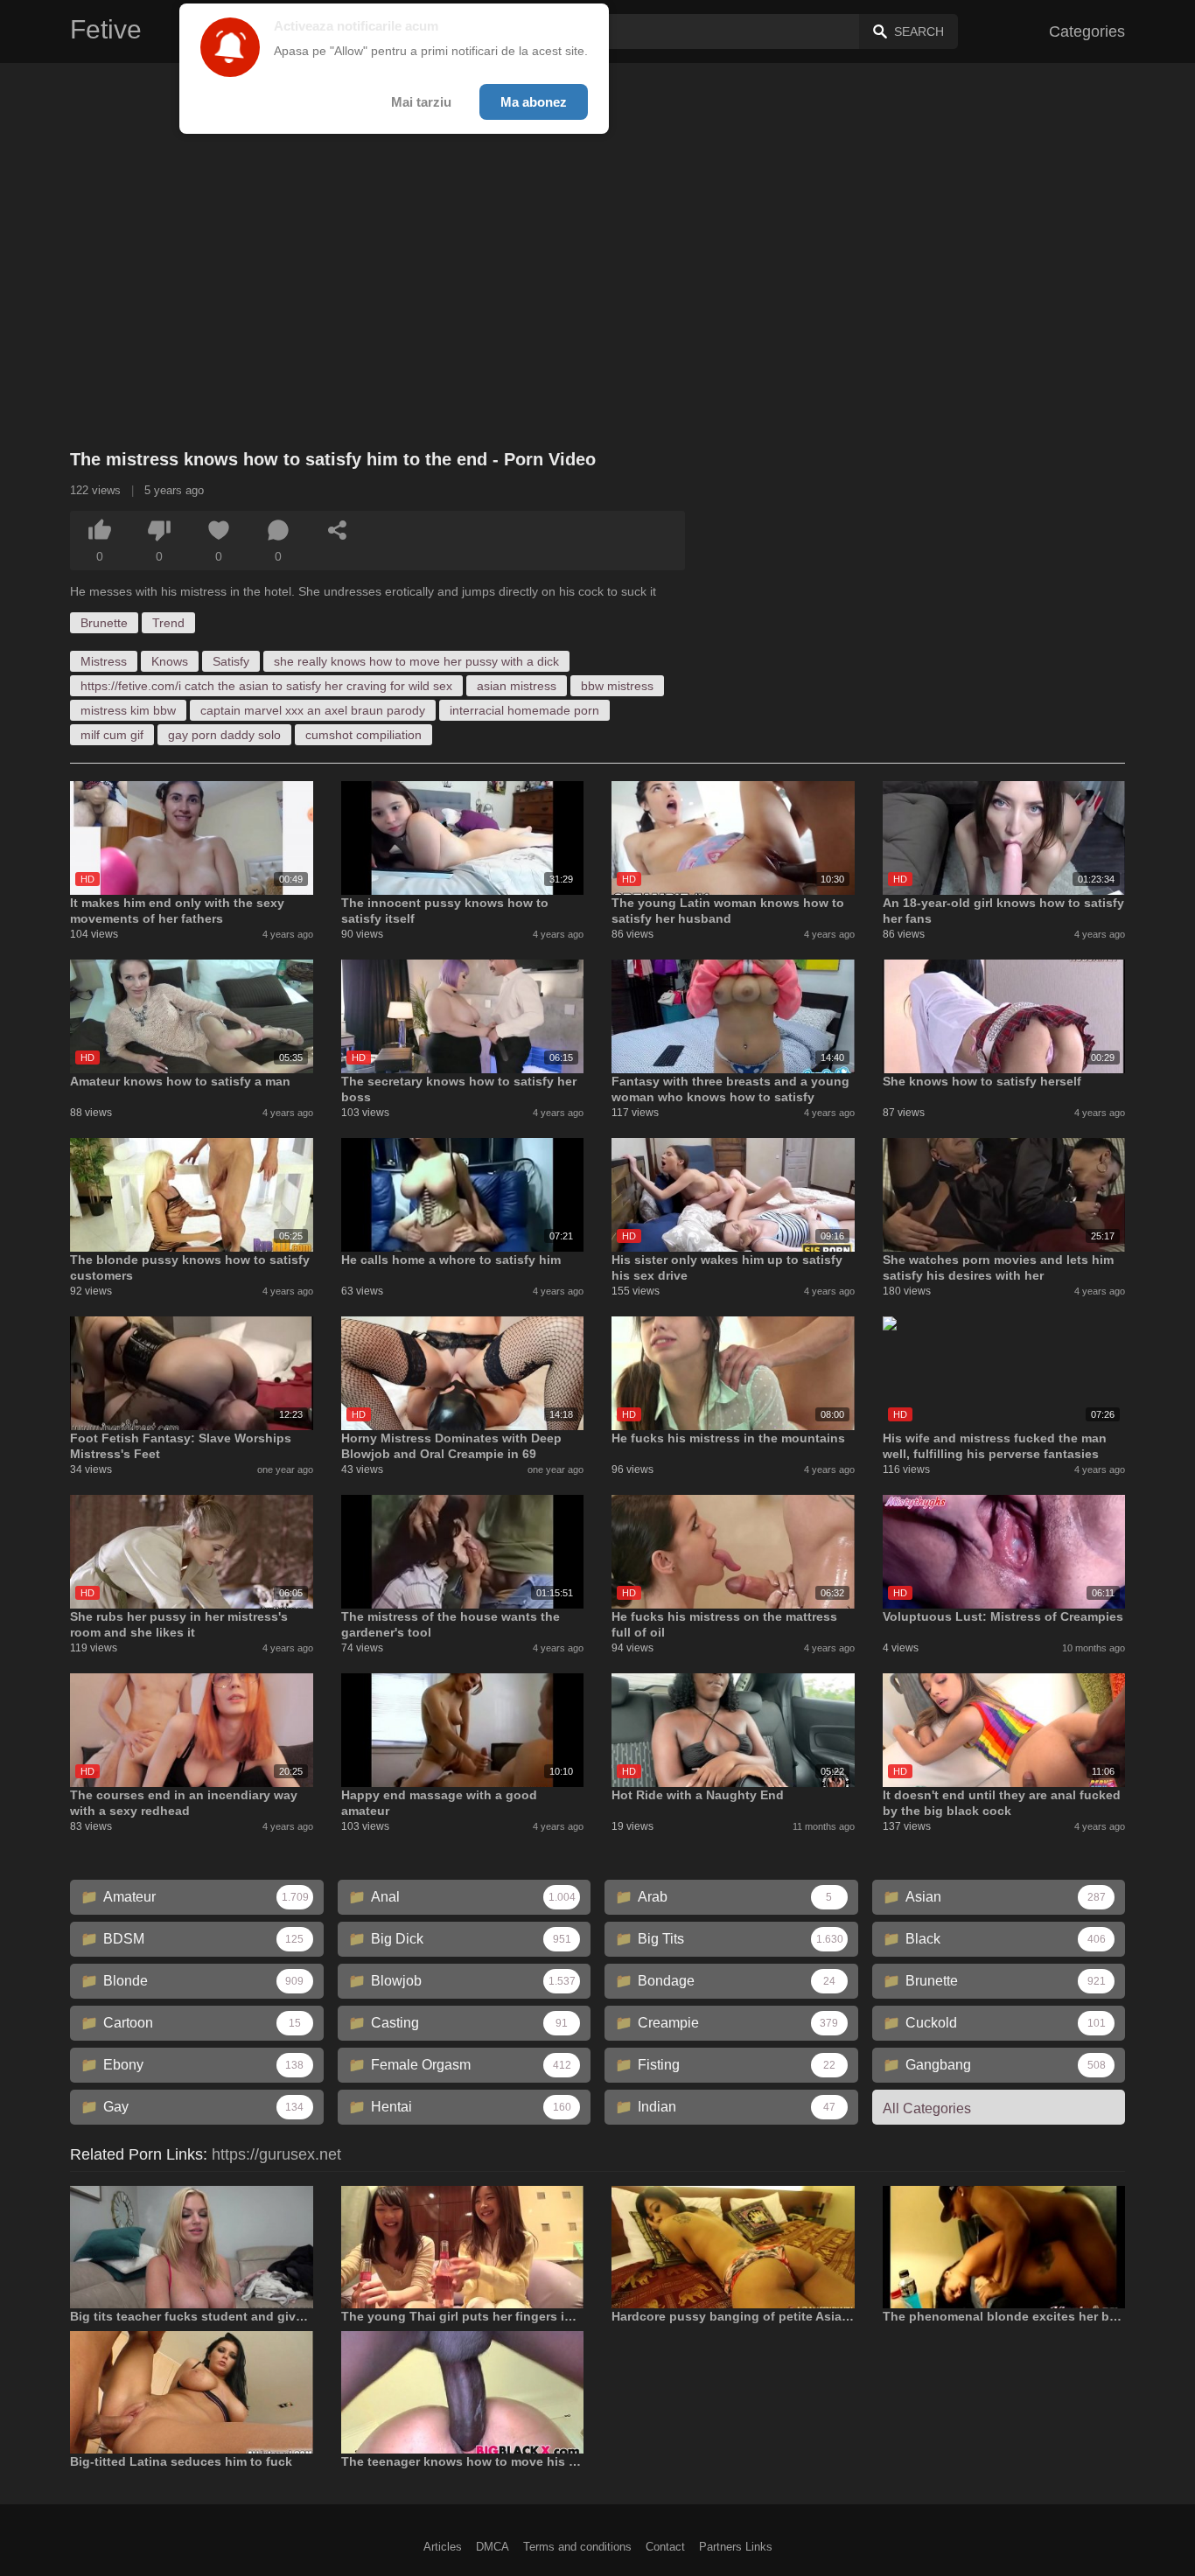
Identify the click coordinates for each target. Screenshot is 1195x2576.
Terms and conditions (577, 2547)
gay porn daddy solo (224, 735)
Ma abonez (534, 102)
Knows (170, 661)
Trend (168, 623)
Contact (665, 2547)
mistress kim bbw (128, 710)
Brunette (104, 623)
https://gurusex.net (276, 2154)
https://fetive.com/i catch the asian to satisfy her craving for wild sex (266, 686)
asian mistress (517, 686)
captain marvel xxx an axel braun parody (313, 710)
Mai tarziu (421, 102)
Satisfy (231, 661)
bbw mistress (617, 686)
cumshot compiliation (363, 735)
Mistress (104, 661)
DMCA (493, 2547)
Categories (1087, 31)
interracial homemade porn (524, 710)
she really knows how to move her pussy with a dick (416, 661)
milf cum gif (112, 735)
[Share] (338, 530)
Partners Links (736, 2547)
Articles (443, 2547)
